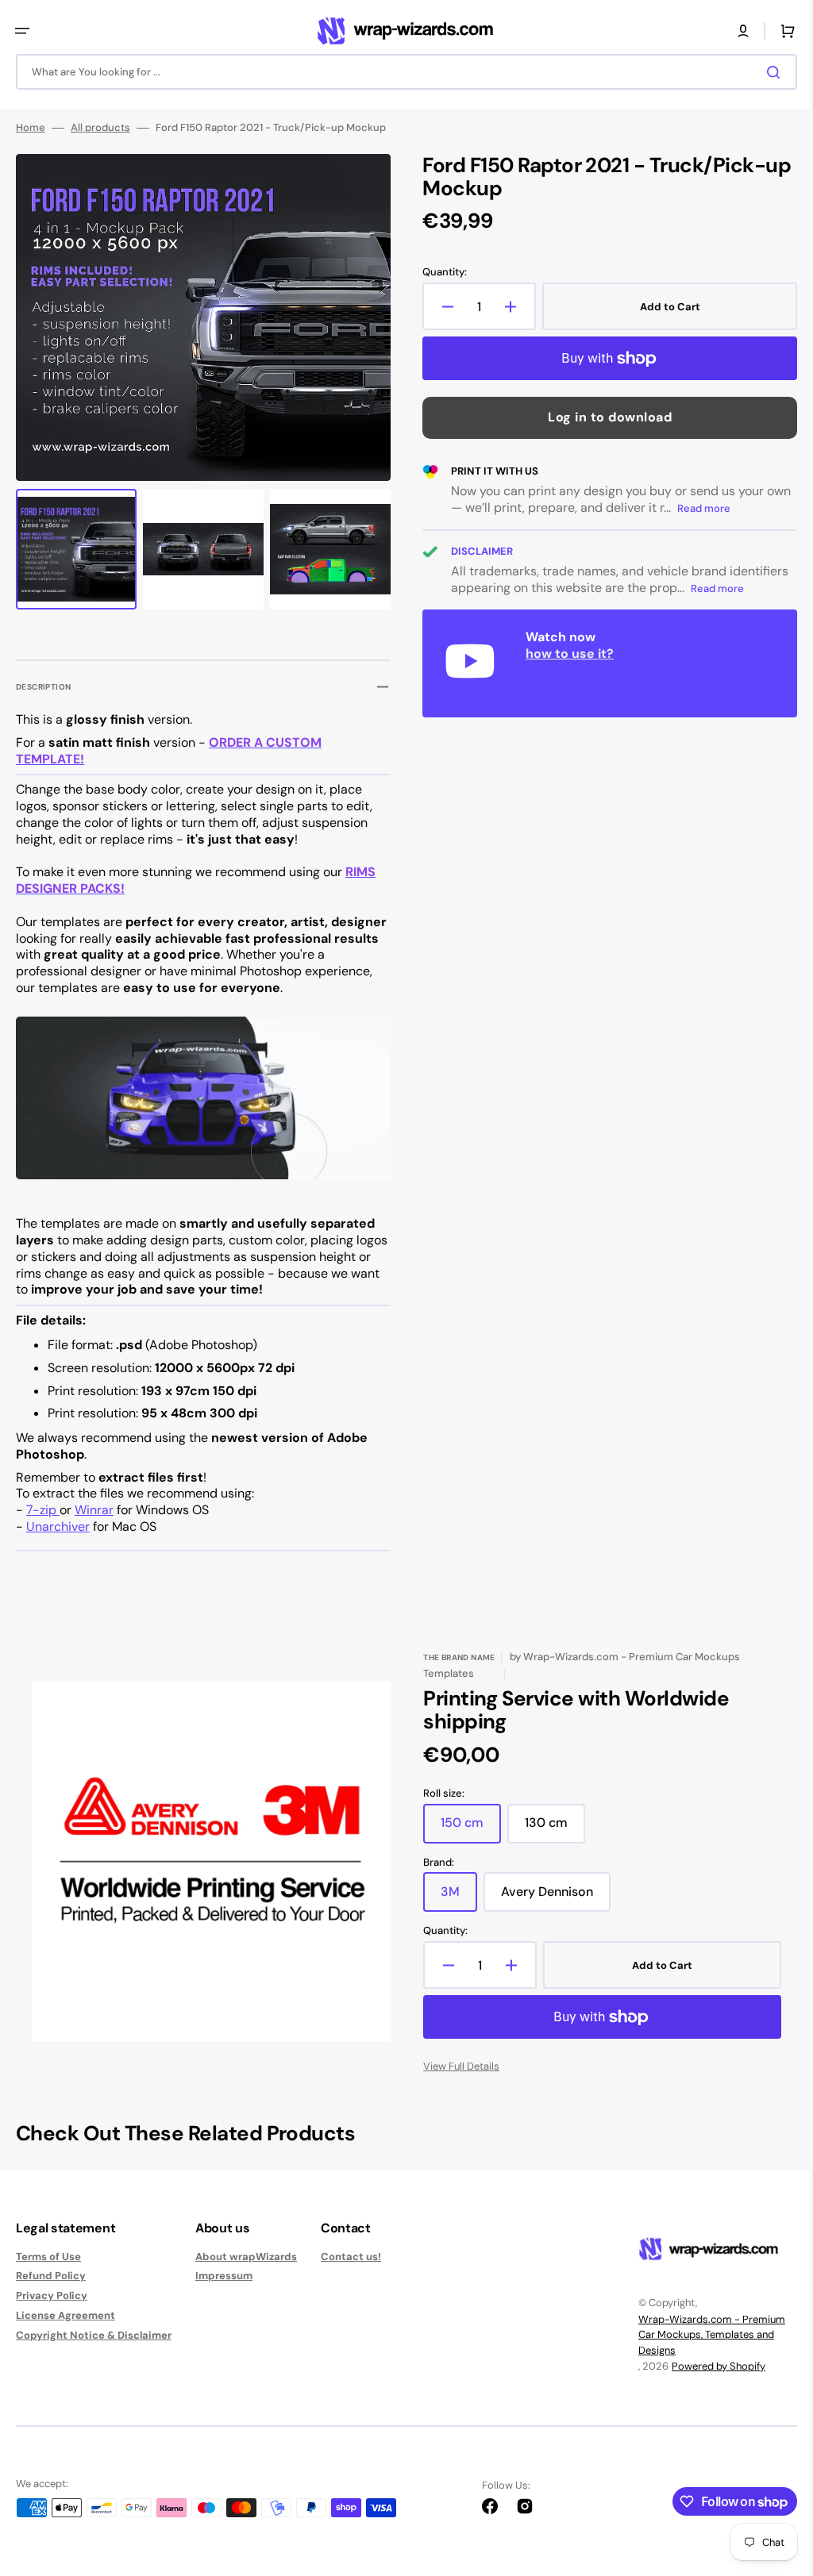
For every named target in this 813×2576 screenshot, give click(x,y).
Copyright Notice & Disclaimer (94, 2349)
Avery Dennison (550, 1912)
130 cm (549, 1843)
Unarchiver (58, 1541)
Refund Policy (51, 2290)
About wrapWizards (246, 2270)
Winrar (94, 1524)
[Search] (765, 72)
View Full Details (456, 2080)
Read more (725, 508)
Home (31, 128)
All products (100, 128)
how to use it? (564, 654)
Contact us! (351, 2270)
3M (453, 1912)
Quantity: (439, 272)
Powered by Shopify (707, 2380)
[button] (22, 31)
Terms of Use (48, 2270)
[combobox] (401, 72)
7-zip (43, 1524)
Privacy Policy (52, 2310)
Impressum (224, 2290)
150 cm (465, 1843)
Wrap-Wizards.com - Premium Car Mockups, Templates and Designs (700, 2348)
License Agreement (66, 2330)
